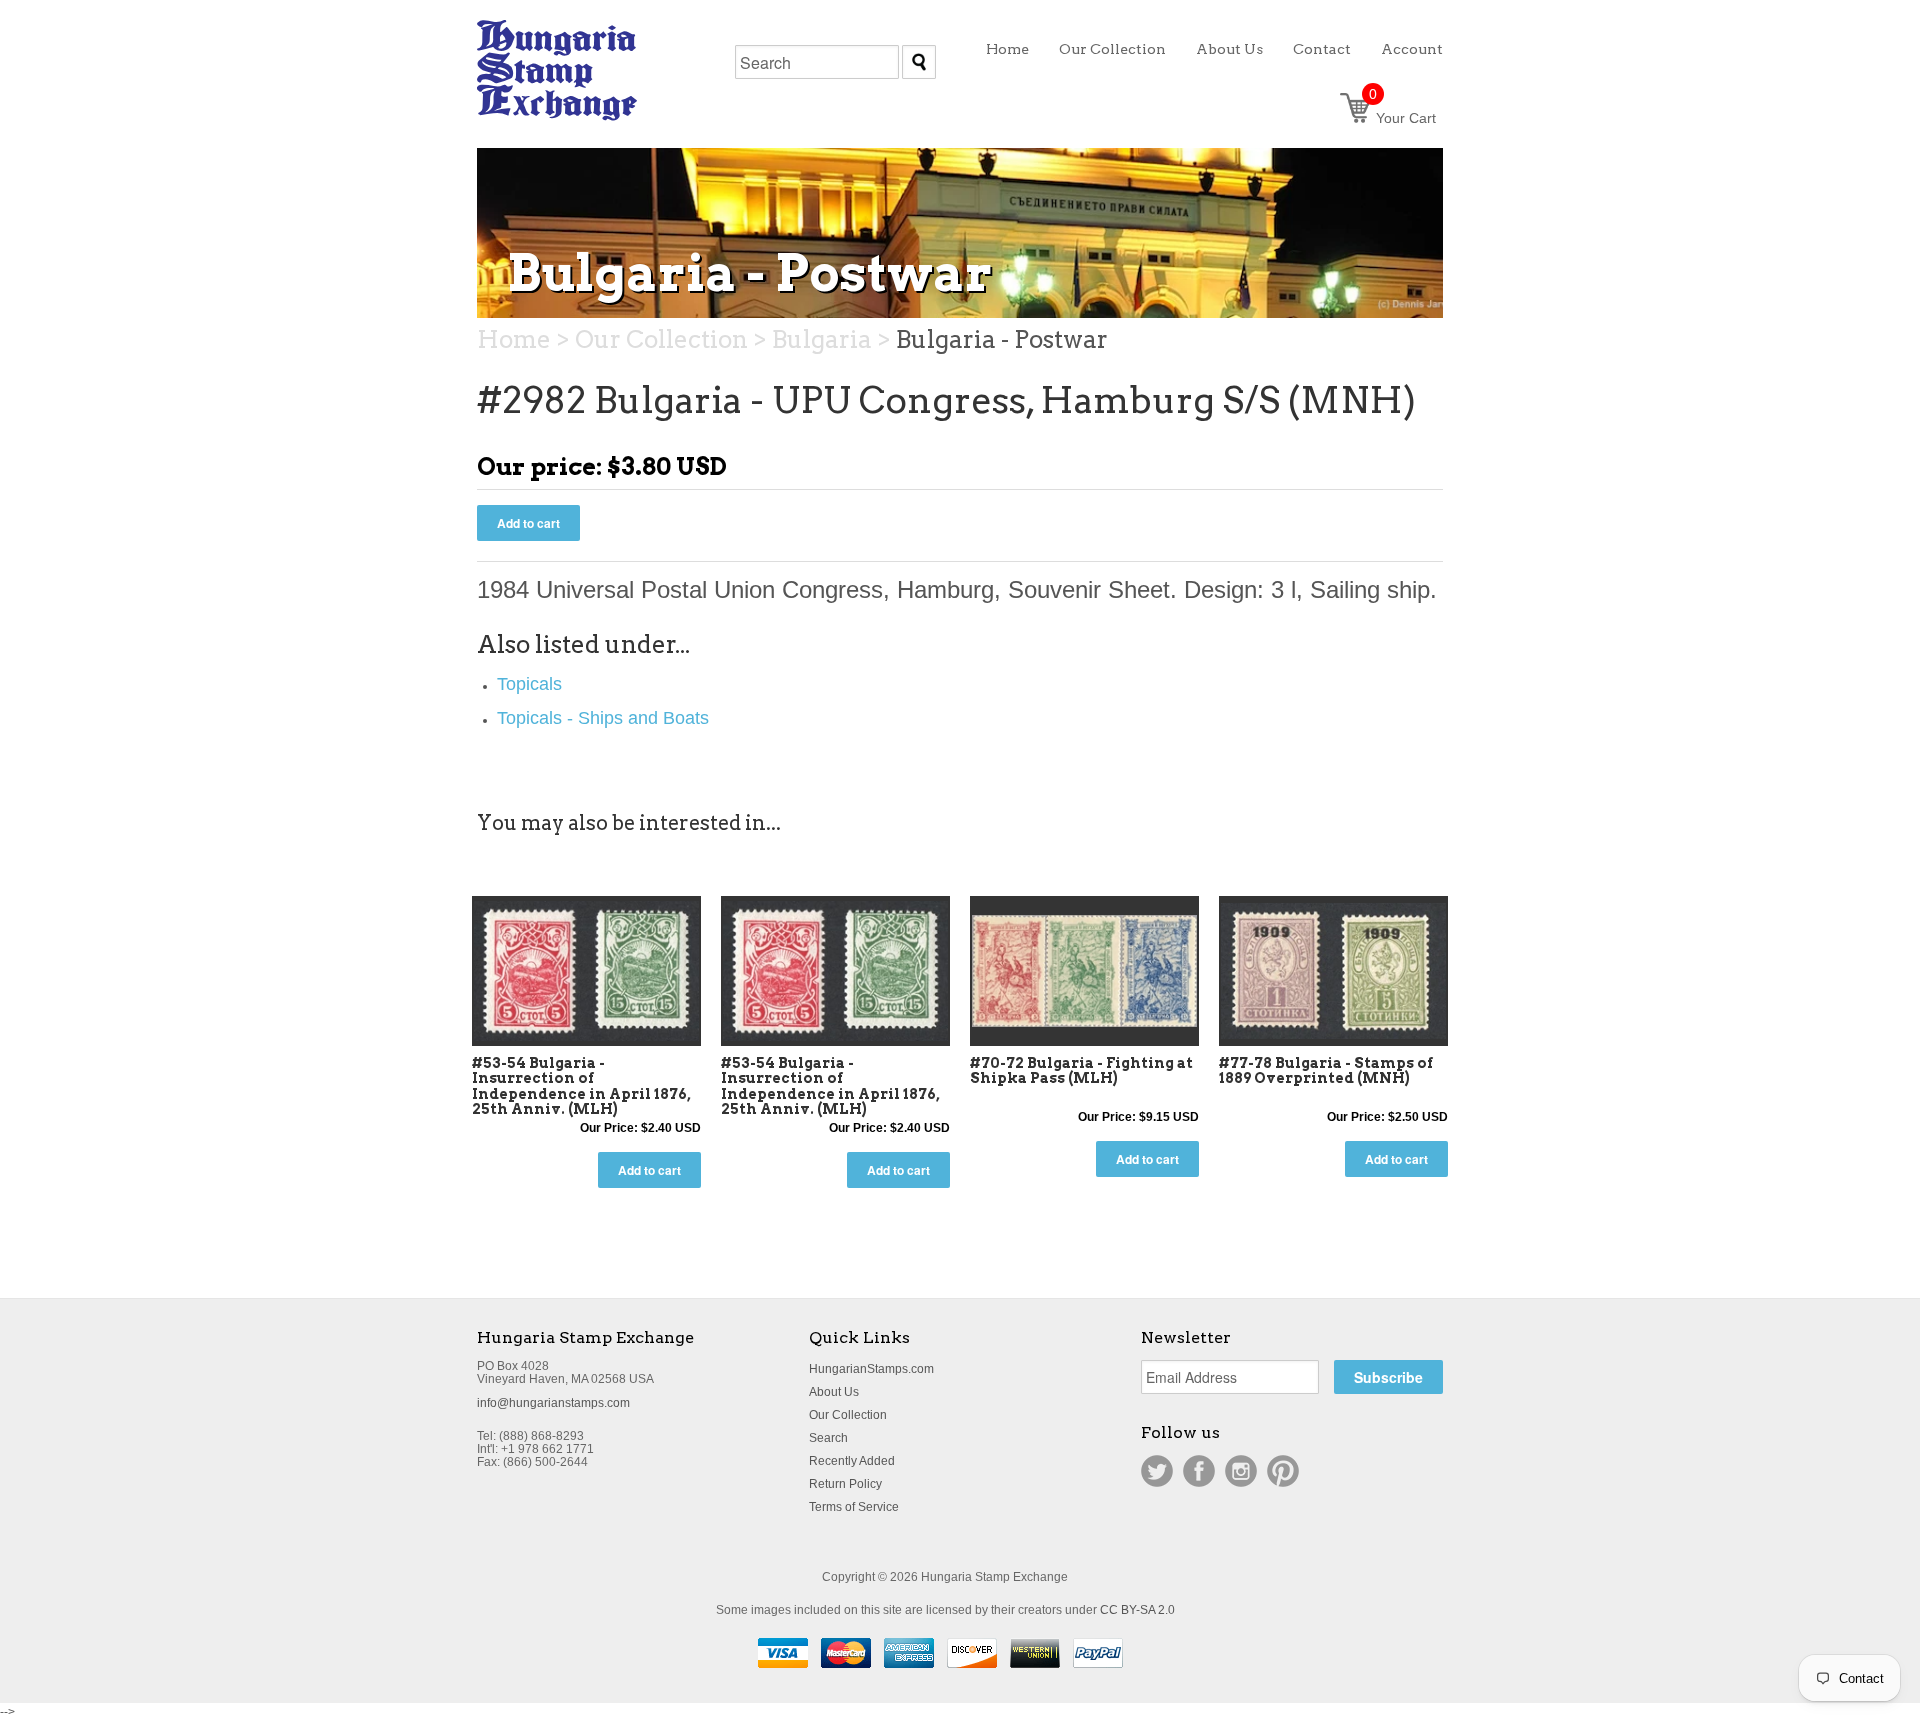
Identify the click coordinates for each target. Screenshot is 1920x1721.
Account (1412, 49)
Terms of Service (854, 1507)
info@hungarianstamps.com (553, 1403)
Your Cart (1402, 118)
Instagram (1241, 1471)
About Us (834, 1392)
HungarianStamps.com (871, 1369)
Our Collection (848, 1415)
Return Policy (845, 1484)
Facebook (1199, 1471)
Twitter (1157, 1471)
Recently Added (852, 1461)
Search (828, 1438)
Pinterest (1283, 1471)
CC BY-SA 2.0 (1137, 1610)
